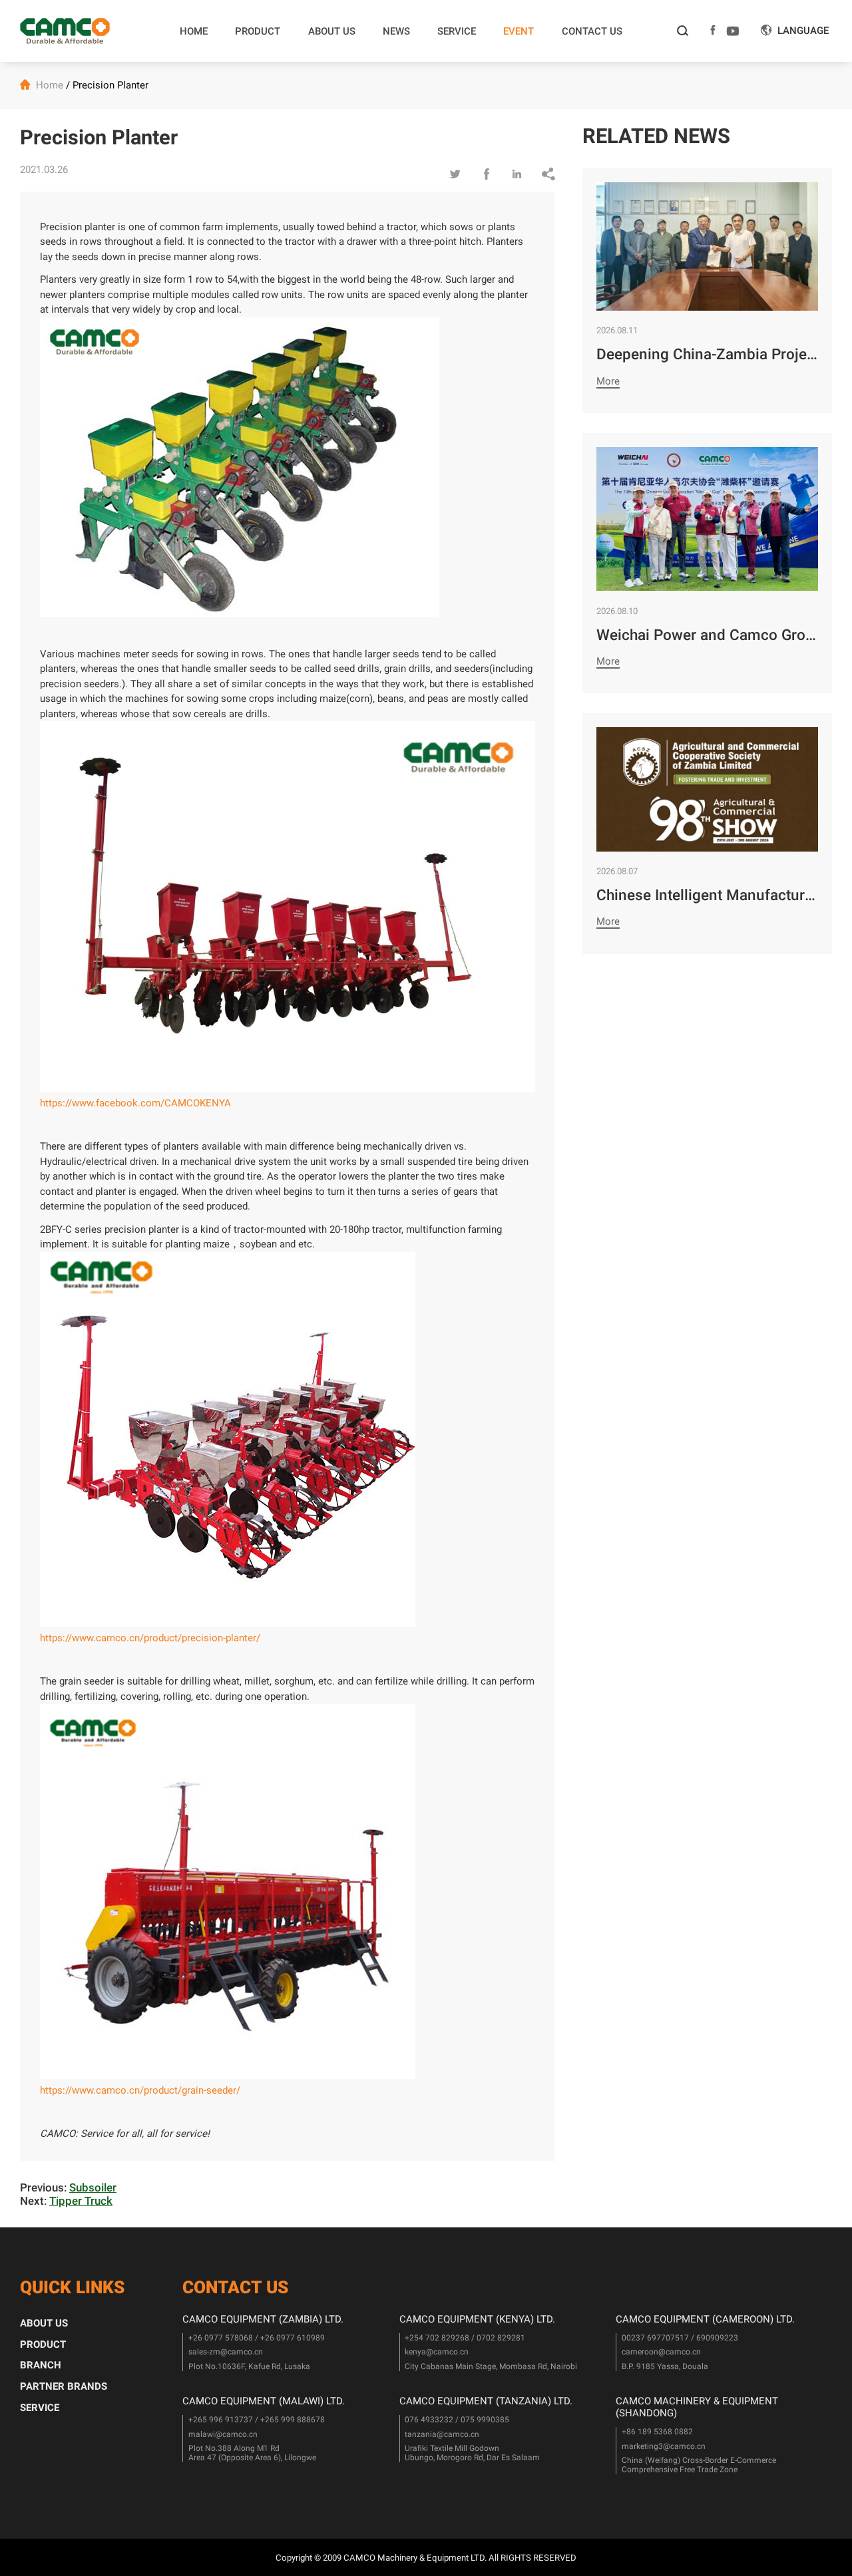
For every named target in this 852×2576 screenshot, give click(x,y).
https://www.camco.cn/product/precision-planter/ (150, 1638)
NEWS (396, 31)
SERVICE (457, 31)
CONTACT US (592, 31)
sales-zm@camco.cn (226, 2352)
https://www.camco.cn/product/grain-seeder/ (140, 2090)
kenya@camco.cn (437, 2352)
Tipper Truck (81, 2201)
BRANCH (41, 2365)
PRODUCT (258, 31)
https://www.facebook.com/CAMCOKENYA (135, 1103)
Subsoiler (93, 2187)
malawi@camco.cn (223, 2434)
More (608, 381)
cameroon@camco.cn (661, 2352)
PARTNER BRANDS (64, 2386)
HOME (194, 31)
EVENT (519, 31)
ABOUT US (332, 31)
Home (50, 85)
